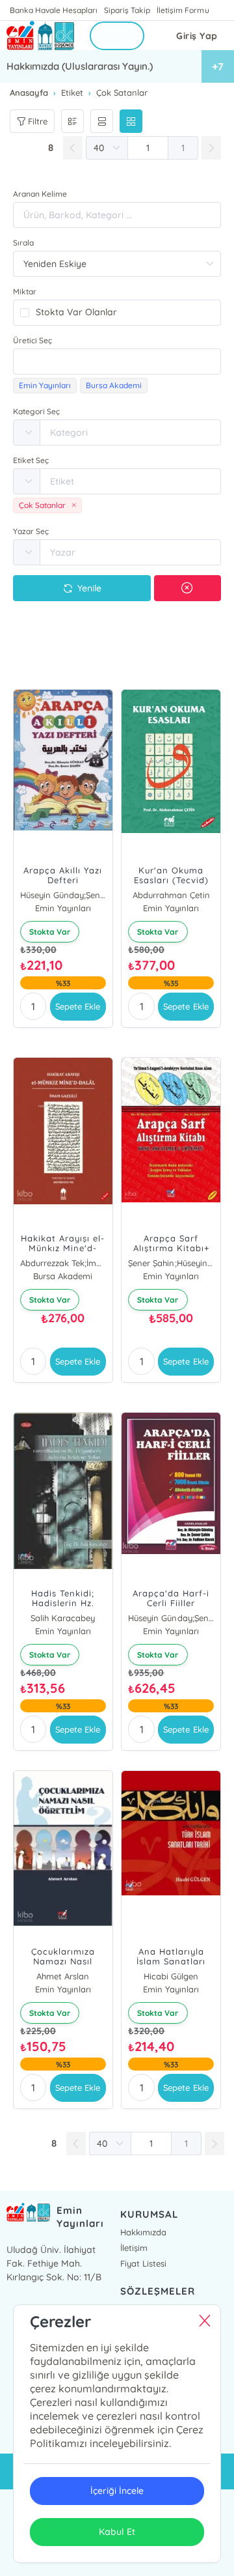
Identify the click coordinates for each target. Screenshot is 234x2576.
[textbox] (117, 361)
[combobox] (117, 361)
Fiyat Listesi (143, 2263)
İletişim (134, 2248)
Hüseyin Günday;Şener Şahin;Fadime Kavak (171, 1618)
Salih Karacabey (63, 1618)
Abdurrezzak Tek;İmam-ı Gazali (63, 1263)
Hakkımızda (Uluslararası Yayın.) (80, 66)
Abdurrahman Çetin (171, 895)
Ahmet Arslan (63, 1976)
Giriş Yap (197, 36)
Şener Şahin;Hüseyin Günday (171, 1263)
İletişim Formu (183, 10)
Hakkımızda (143, 2232)
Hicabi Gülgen (171, 1976)
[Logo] (40, 35)
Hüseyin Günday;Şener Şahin (63, 895)
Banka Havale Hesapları (54, 10)
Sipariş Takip (127, 10)
